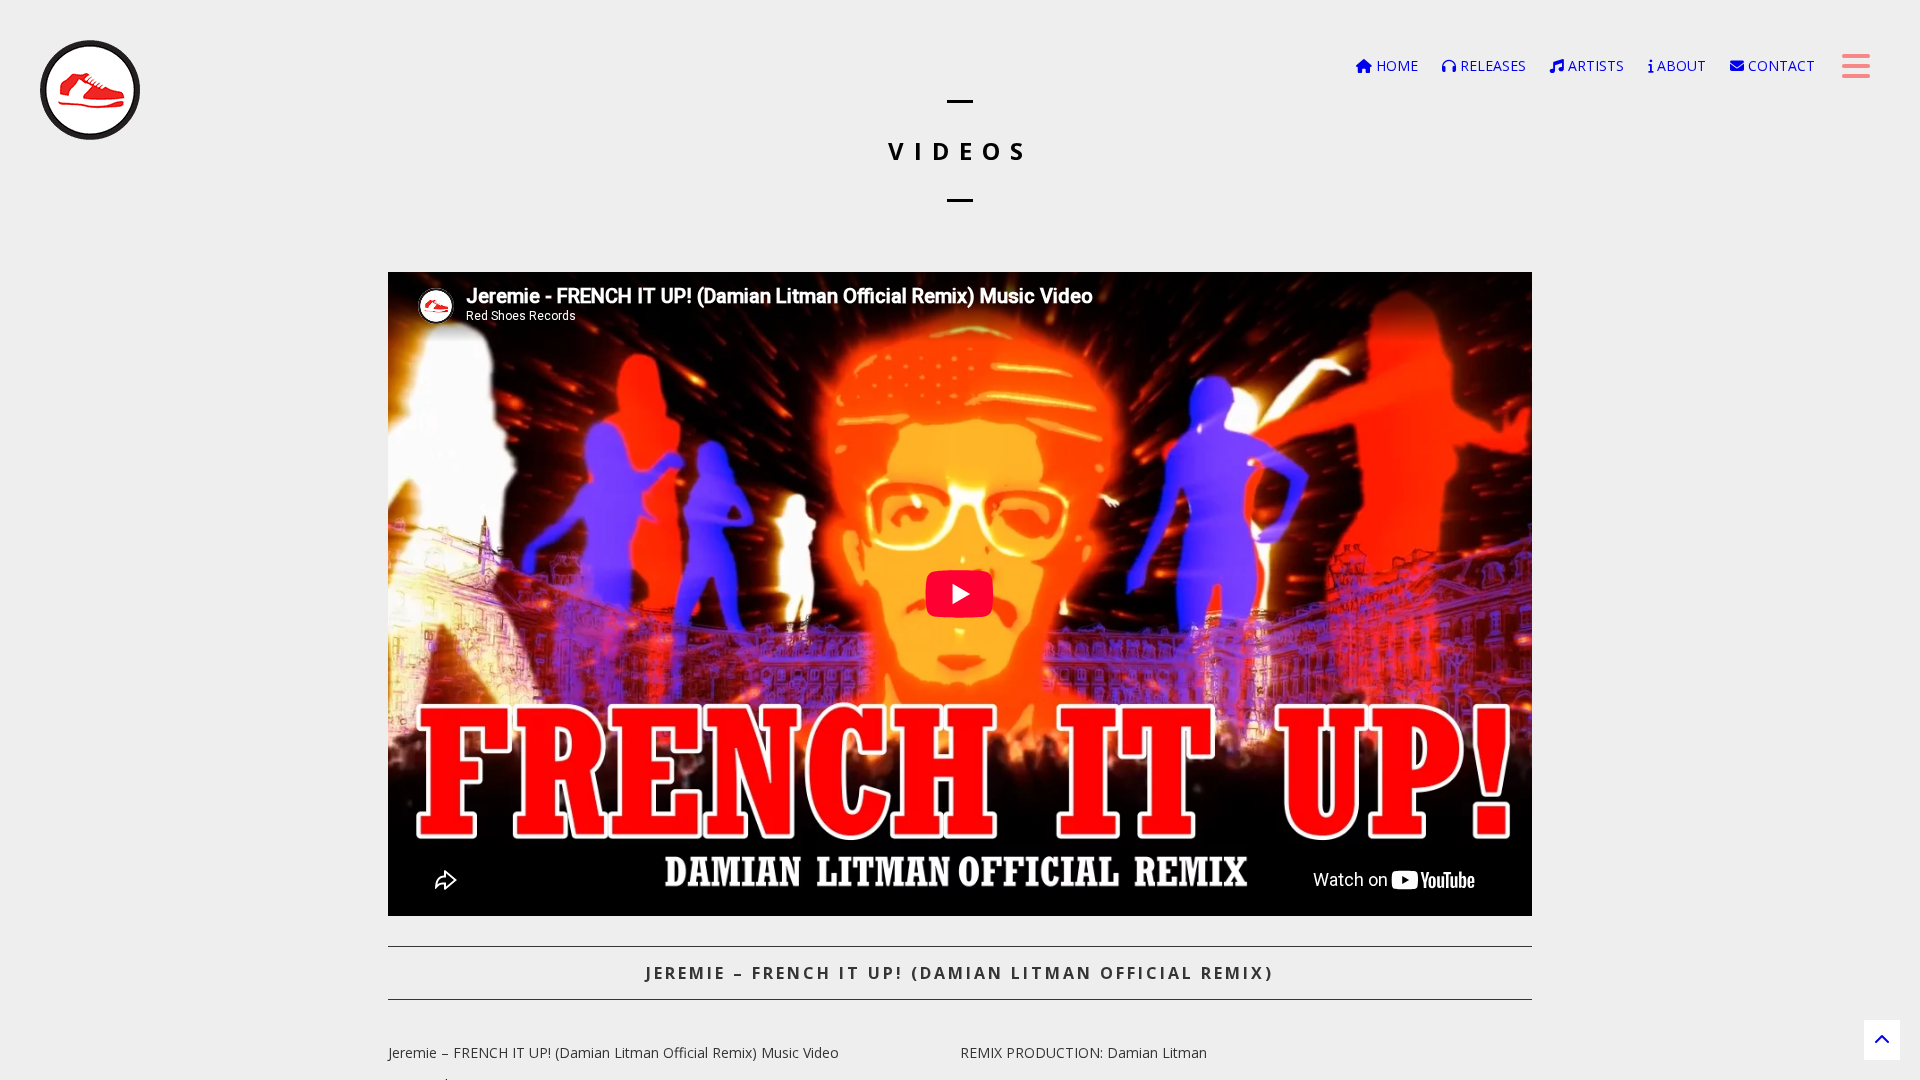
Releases (1491, 65)
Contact (1779, 65)
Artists (1594, 65)
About (1679, 65)
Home (1395, 65)
